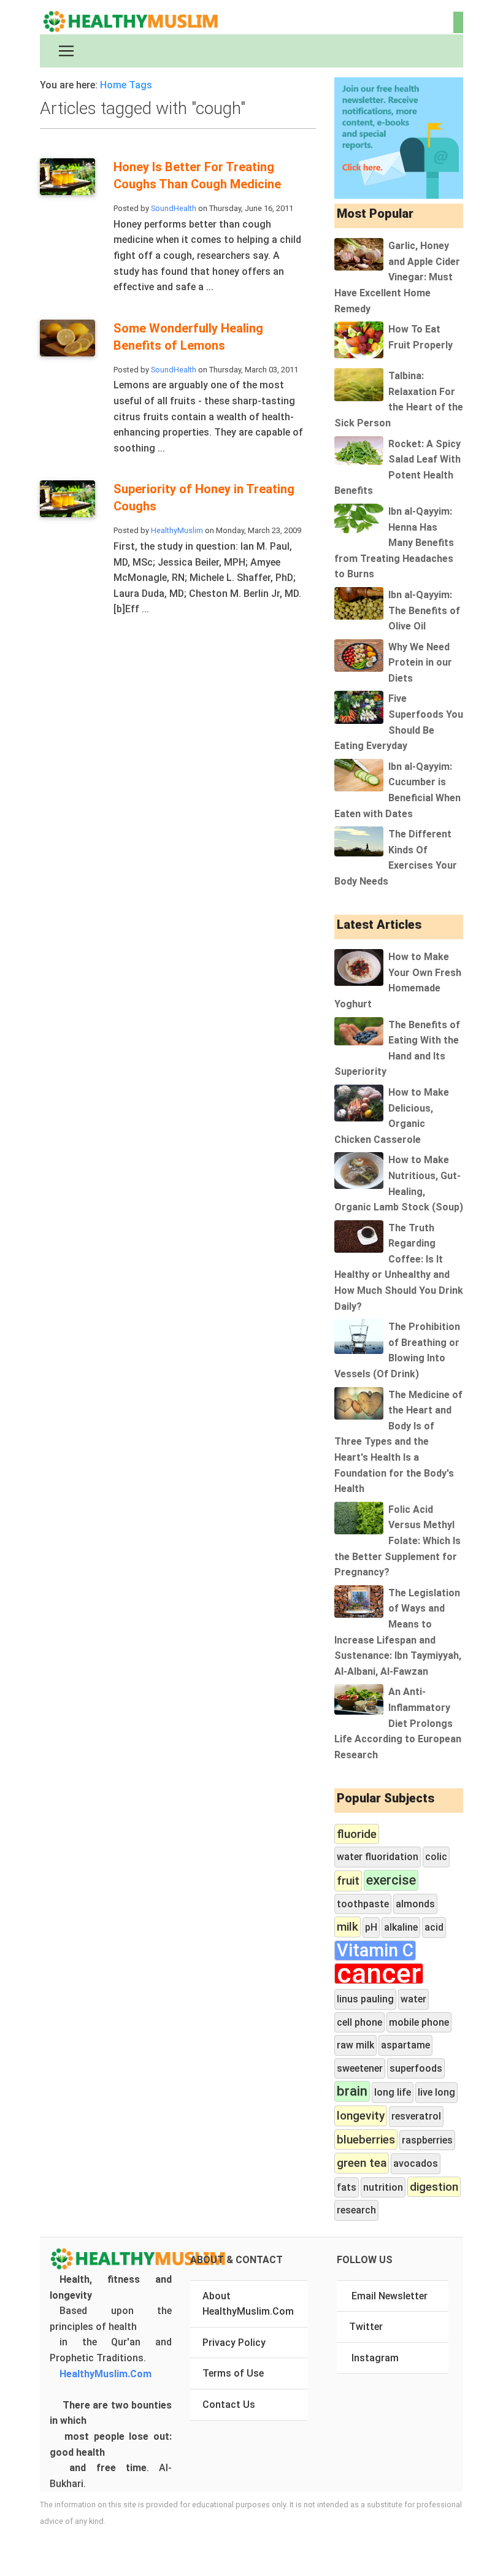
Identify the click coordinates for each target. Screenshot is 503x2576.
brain (352, 2091)
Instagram (375, 2358)
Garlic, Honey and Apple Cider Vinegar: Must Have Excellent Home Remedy (397, 277)
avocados (416, 2163)
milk (347, 1927)
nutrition (383, 2187)
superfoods (416, 2068)
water (413, 1999)
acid (434, 1927)
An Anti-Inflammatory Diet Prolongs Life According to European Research (398, 1723)
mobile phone (419, 2022)
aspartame (405, 2045)
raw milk (355, 2045)
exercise (391, 1880)
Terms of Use (233, 2373)
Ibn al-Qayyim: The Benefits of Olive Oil (424, 610)
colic (436, 1857)
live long (436, 2092)
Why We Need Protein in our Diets (420, 663)
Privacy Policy (234, 2343)
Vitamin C (375, 1951)
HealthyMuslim (177, 530)
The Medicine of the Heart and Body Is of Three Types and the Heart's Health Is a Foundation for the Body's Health (398, 1442)
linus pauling (365, 1999)
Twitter (366, 2327)
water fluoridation (378, 1857)
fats (347, 2187)
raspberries (427, 2140)
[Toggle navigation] (66, 51)
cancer (379, 1974)
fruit (348, 1881)
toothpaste (363, 1904)
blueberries (366, 2140)
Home (113, 85)
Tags (140, 85)
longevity (361, 2116)
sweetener (360, 2068)
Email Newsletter (390, 2296)
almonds (415, 1904)
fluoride (357, 1834)
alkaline (401, 1927)
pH (371, 1927)
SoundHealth (174, 208)
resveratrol (416, 2116)
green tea (362, 2163)
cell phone (359, 2022)
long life (393, 2092)
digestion (434, 2187)
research (356, 2210)
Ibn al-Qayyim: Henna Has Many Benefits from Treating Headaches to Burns (394, 543)
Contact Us (229, 2405)
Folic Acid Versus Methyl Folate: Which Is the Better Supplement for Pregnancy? (397, 1541)
